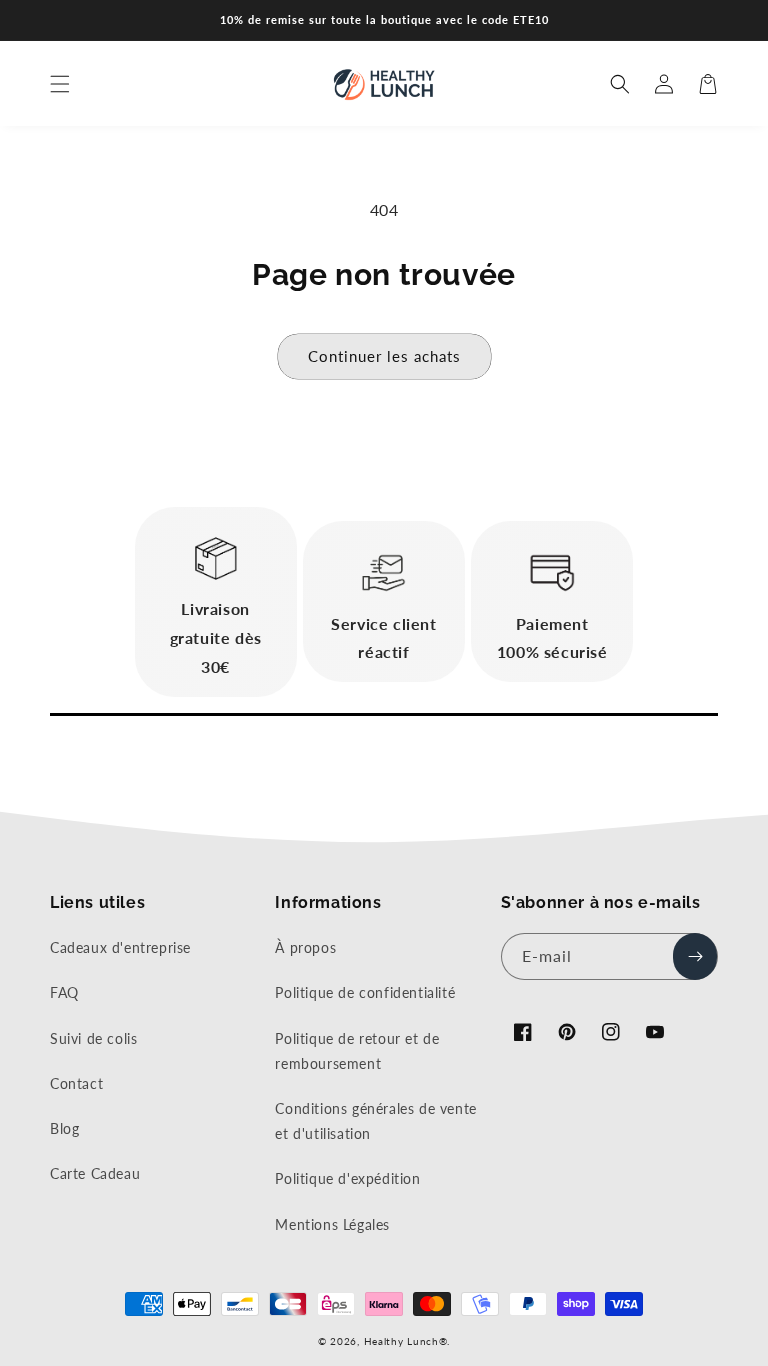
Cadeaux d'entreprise (120, 947)
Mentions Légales (332, 1224)
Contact (76, 1083)
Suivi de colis (93, 1038)
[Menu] (60, 84)
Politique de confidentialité (365, 992)
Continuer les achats (384, 356)
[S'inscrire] (695, 956)
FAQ (64, 992)
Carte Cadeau (95, 1173)
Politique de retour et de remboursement (357, 1051)
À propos (305, 947)
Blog (64, 1128)
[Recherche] (620, 84)
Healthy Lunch (401, 1341)
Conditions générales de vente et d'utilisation (375, 1121)
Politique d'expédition (347, 1178)
